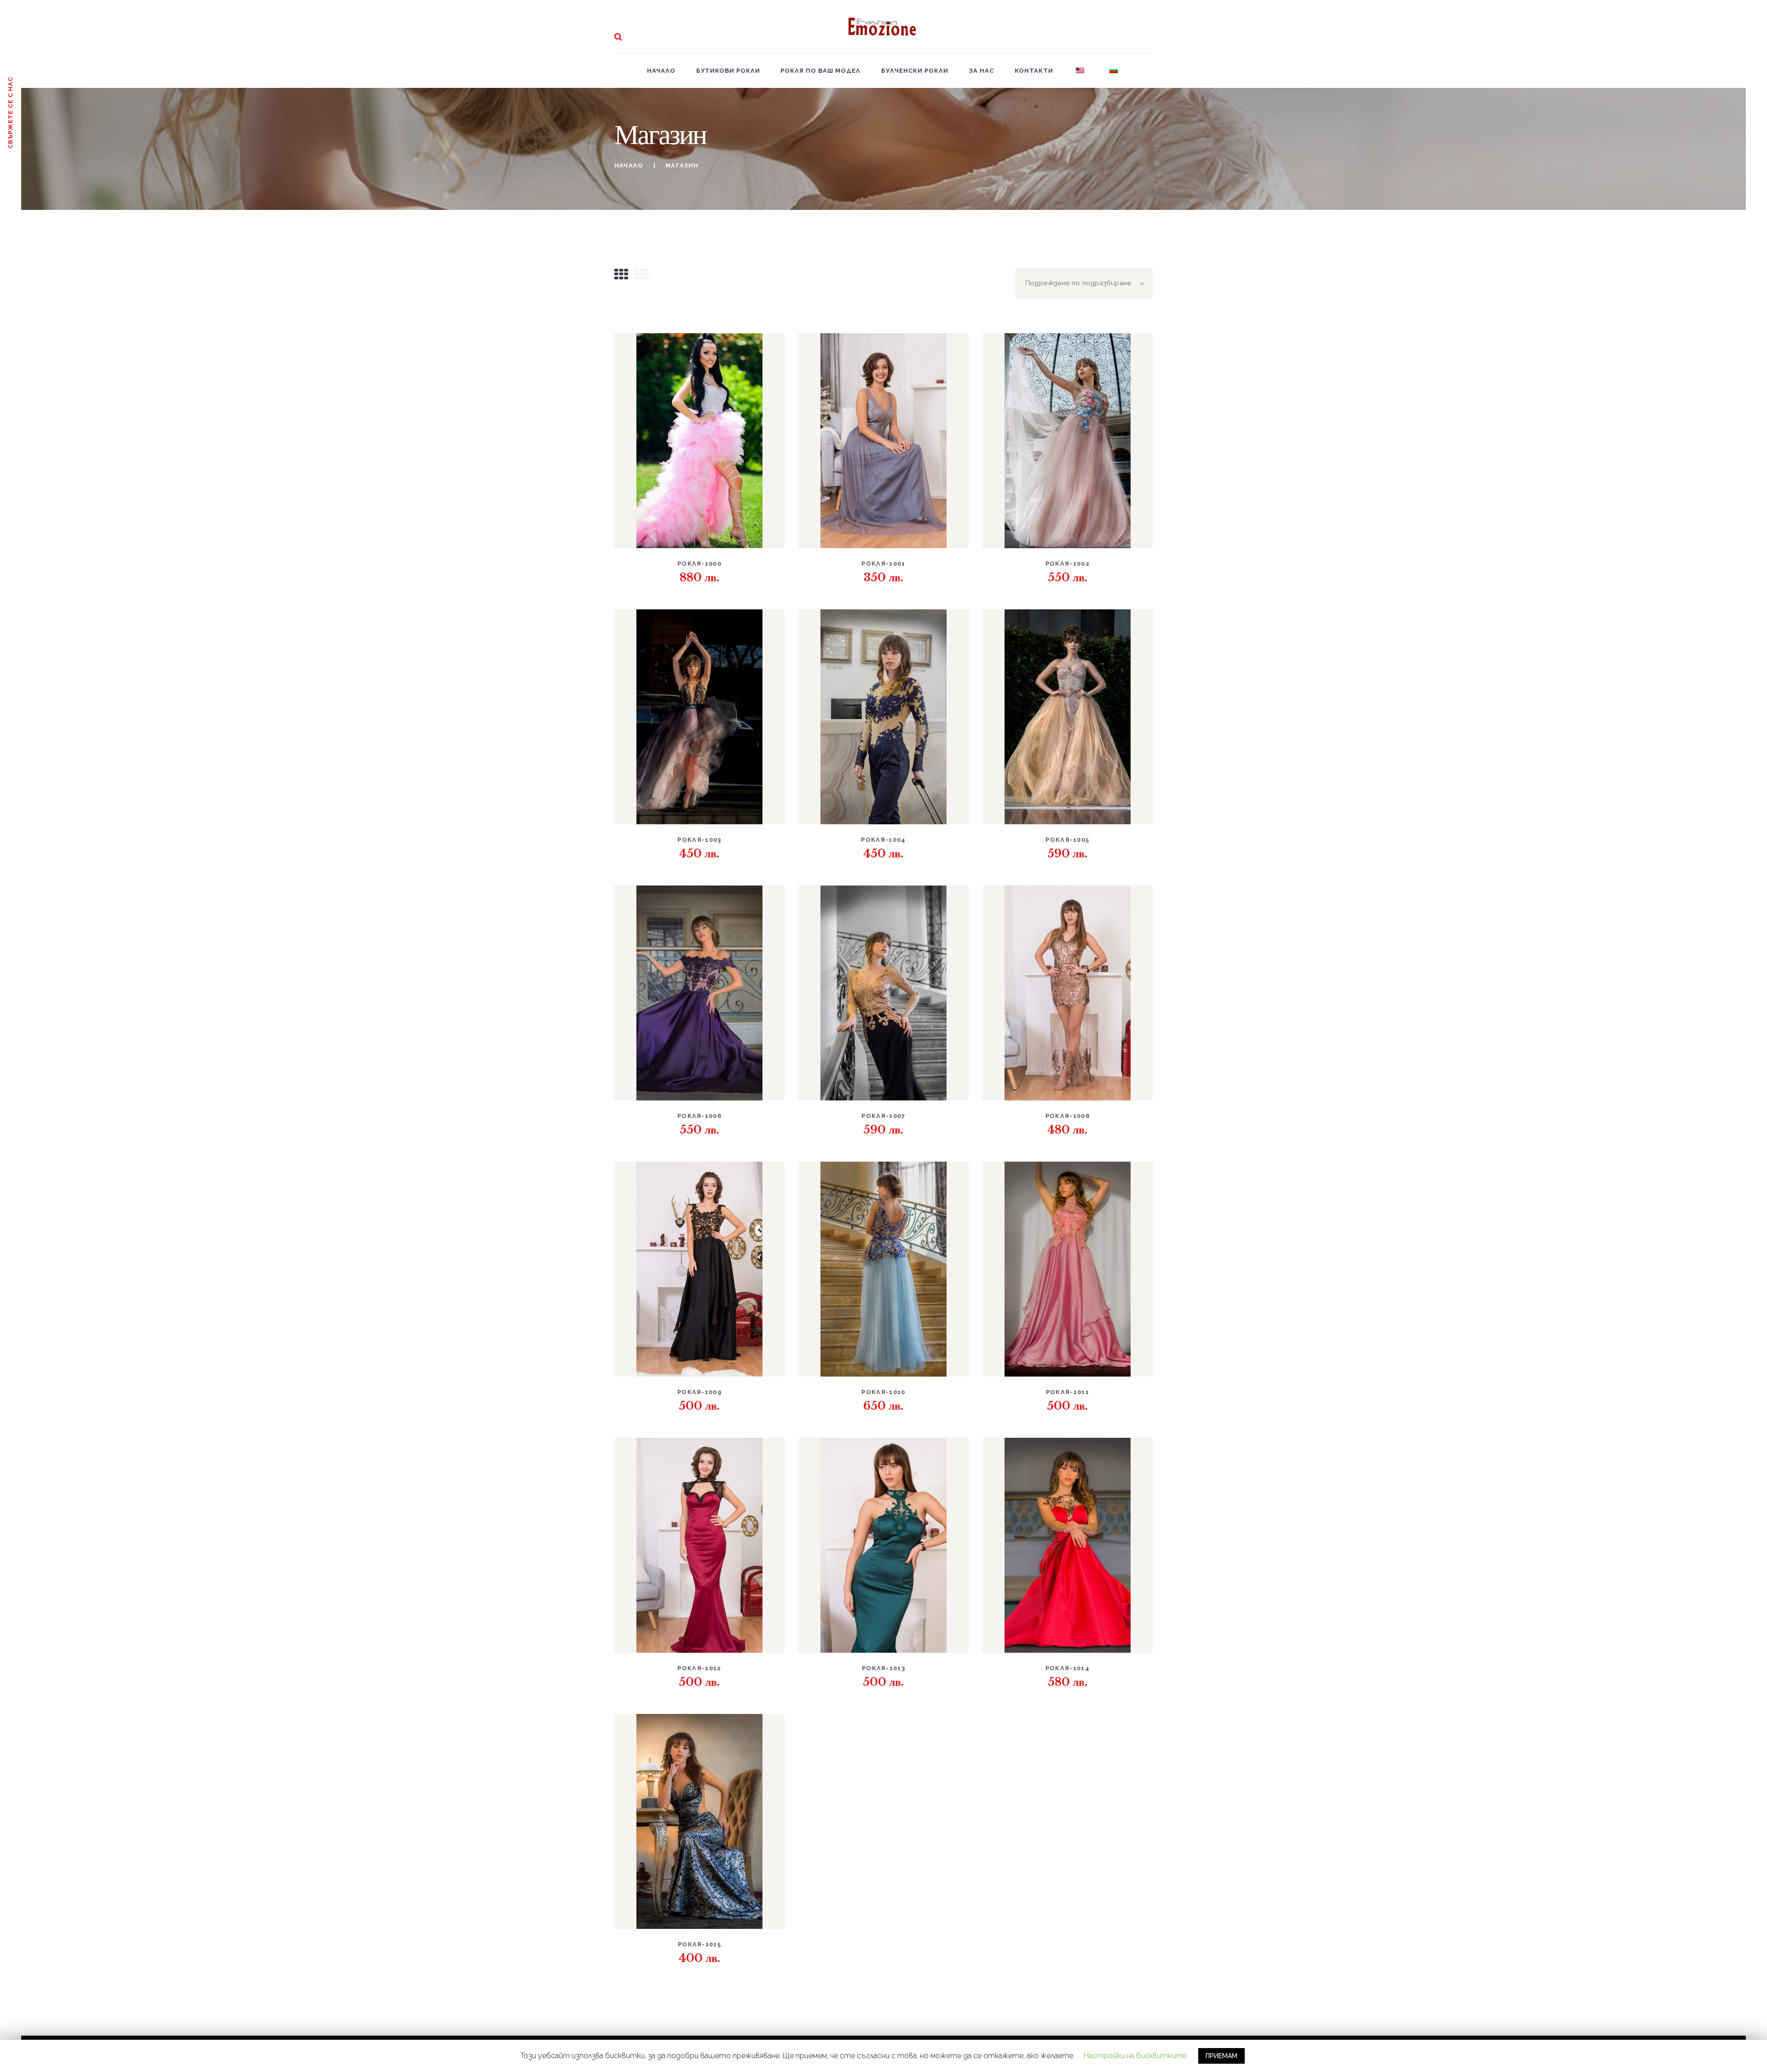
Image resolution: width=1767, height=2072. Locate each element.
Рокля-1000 (699, 564)
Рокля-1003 (699, 840)
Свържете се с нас (10, 113)
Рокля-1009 (699, 1392)
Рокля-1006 (699, 1116)
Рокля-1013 (883, 1668)
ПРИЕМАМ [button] (1221, 2056)
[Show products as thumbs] (621, 275)
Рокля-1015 (699, 1944)
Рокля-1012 (699, 1668)
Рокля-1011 (1068, 1392)
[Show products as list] (642, 275)
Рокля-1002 (1068, 564)
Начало (629, 165)
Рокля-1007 (883, 1116)
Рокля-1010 (883, 1392)
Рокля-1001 (883, 564)
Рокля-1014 (1068, 1668)
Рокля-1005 (1067, 840)
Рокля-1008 (1068, 1116)
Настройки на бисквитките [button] (1135, 2056)
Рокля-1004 (883, 840)
